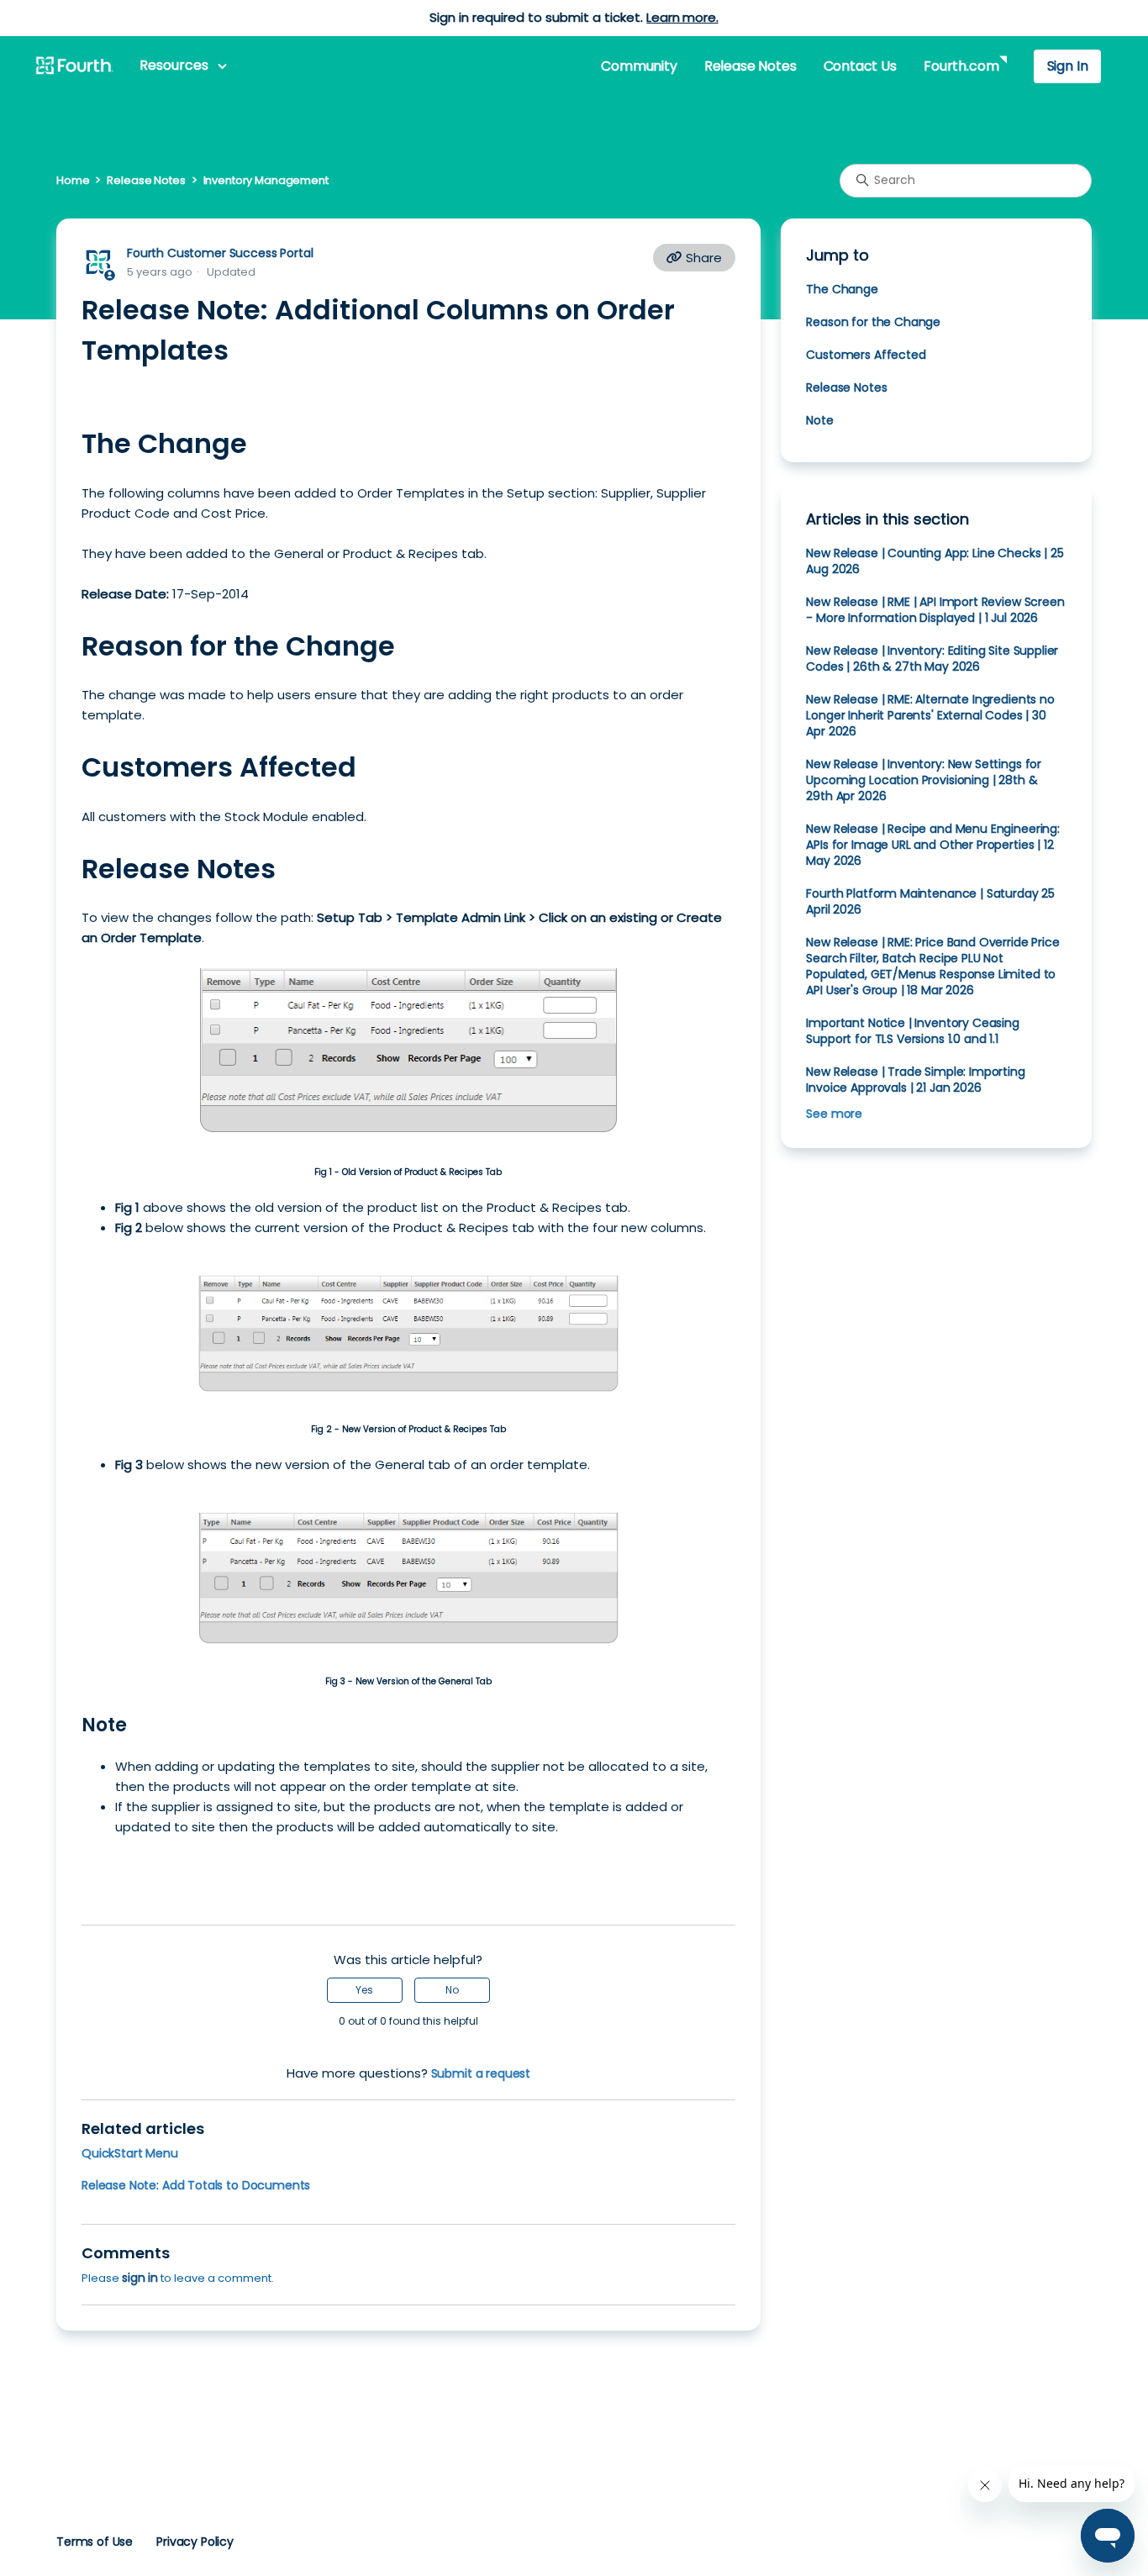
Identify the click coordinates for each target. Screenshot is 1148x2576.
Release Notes (750, 66)
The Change (842, 289)
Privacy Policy (195, 2542)
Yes (364, 1990)
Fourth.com (961, 66)
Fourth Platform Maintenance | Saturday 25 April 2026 (930, 901)
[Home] (74, 66)
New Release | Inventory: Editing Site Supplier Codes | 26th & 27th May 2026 (932, 658)
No (452, 1990)
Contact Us (860, 66)
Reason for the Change (873, 322)
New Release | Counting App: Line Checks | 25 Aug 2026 (935, 561)
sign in (140, 2278)
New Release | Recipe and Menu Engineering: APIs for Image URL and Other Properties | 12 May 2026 (933, 845)
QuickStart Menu (130, 2153)
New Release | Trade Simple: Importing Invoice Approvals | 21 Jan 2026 (915, 1080)
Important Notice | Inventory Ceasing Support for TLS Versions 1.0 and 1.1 (912, 1031)
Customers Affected (866, 355)
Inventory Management (266, 180)
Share (702, 258)
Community (639, 66)
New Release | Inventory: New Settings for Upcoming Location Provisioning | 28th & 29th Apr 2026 (924, 780)
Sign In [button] (1068, 66)
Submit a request (481, 2073)
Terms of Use (95, 2542)
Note (819, 420)
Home (73, 180)
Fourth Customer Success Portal (220, 253)
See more (834, 1114)
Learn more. (682, 17)
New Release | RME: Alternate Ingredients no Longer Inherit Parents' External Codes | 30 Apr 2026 (930, 715)
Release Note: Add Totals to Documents (196, 2185)
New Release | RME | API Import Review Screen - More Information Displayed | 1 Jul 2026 (935, 610)
